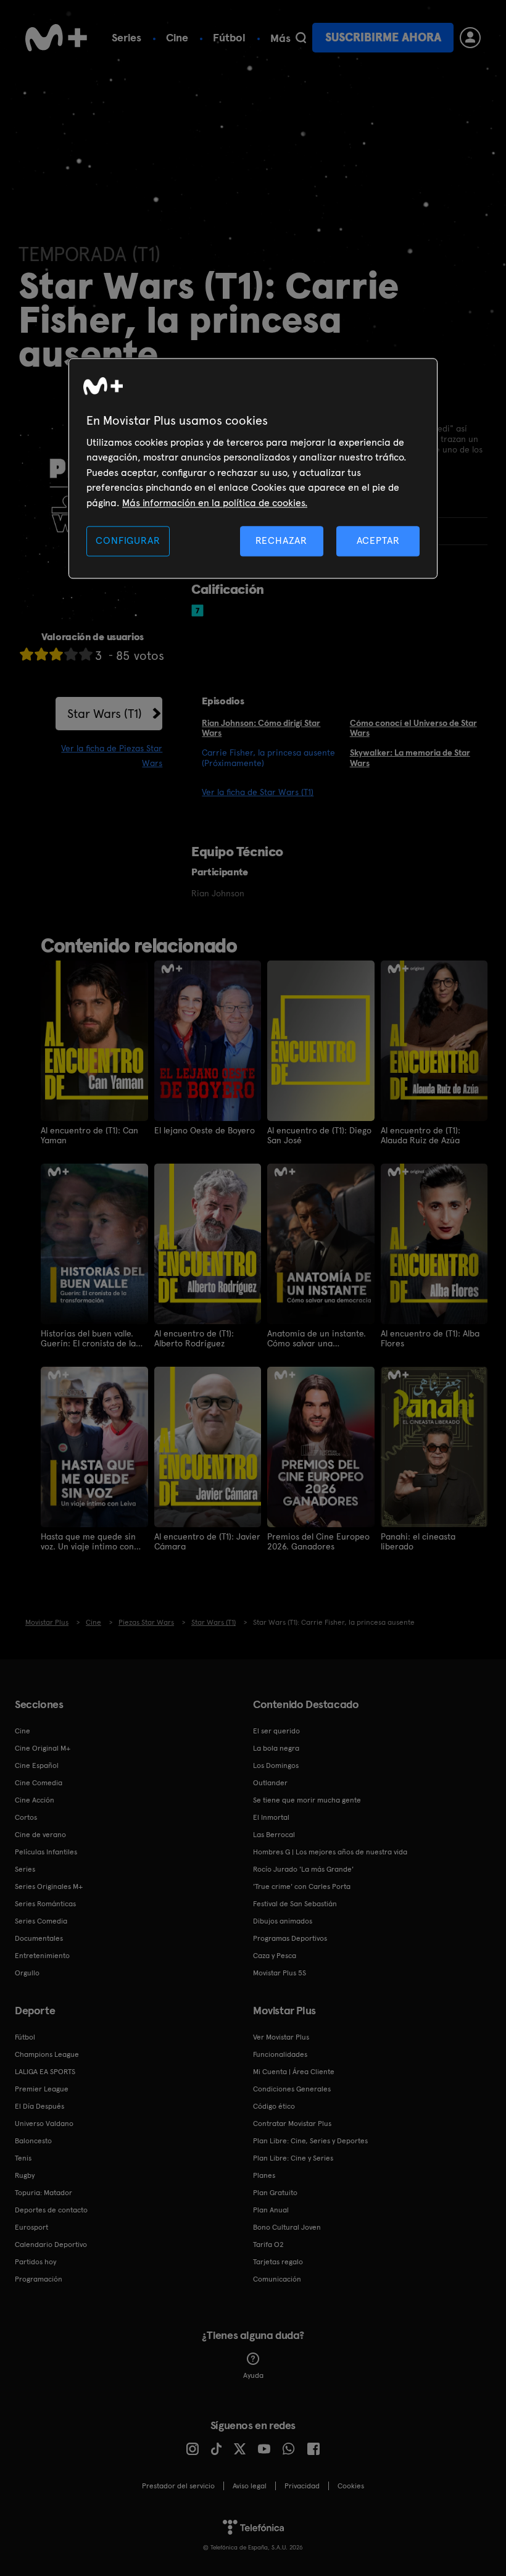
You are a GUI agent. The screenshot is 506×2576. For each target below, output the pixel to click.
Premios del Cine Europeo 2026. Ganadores (318, 1541)
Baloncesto (33, 2141)
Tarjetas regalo (278, 2262)
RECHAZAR (281, 540)
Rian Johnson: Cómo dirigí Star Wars (261, 728)
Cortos (26, 1817)
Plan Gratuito (275, 2193)
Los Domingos (276, 1765)
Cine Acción (35, 1800)
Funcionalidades (280, 2054)
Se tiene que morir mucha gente (307, 1800)
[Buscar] (301, 38)
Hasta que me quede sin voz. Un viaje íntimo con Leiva (88, 1541)
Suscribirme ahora (383, 37)
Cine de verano (40, 1835)
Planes (264, 2175)
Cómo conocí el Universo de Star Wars (413, 728)
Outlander (270, 1783)
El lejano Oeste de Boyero (205, 1130)
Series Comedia (41, 1921)
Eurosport (31, 2227)
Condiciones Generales (292, 2089)
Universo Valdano (44, 2124)
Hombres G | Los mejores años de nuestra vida (330, 1852)
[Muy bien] (86, 654)
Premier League (42, 2089)
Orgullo (27, 1973)
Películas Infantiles (46, 1852)
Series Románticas (45, 1904)
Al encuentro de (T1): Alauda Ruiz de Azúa (421, 1135)
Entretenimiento (42, 1956)
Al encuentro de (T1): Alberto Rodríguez (194, 1338)
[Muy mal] (27, 654)
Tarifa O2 (268, 2245)
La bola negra (276, 1748)
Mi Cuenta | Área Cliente (294, 2072)
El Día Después (39, 2106)
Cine (177, 37)
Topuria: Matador (44, 2193)
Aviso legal (250, 2486)
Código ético (274, 2106)
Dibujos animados (283, 1921)
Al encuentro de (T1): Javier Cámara (207, 1541)
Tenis (23, 2158)
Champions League (47, 2054)
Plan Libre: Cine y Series (293, 2158)
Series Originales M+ (49, 1886)
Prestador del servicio (178, 2486)
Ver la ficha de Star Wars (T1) (258, 792)
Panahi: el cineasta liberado (418, 1541)
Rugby (25, 2175)
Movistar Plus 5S (280, 1973)
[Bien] (71, 654)
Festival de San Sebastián (295, 1904)
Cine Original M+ (43, 1748)
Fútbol (229, 37)
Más (280, 38)
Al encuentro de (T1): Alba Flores (430, 1338)
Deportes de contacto (51, 2210)
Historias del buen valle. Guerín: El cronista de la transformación (88, 1338)
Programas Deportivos (290, 1938)
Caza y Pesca (275, 1956)
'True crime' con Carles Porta (302, 1886)
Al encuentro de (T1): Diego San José (319, 1135)
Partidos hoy (35, 2262)
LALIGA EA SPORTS (45, 2072)
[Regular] (56, 654)
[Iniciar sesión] (470, 38)
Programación (39, 2279)
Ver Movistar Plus (281, 2037)
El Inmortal (271, 1817)
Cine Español (37, 1765)
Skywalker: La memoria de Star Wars (410, 758)
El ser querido (276, 1731)
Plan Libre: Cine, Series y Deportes (310, 2141)
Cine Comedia (39, 1783)
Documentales (39, 1938)
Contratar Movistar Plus (292, 2124)
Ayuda (253, 2375)
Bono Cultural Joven (287, 2227)
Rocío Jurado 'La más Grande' (303, 1869)
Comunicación (277, 2279)
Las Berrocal (274, 1835)
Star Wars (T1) (105, 714)
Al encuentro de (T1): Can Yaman (89, 1135)
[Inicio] (56, 38)
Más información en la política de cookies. (215, 503)
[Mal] (41, 654)
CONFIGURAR (128, 540)
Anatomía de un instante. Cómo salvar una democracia (317, 1338)
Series (126, 37)
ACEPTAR (378, 540)
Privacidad (302, 2486)
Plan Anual (271, 2210)
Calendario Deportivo (51, 2245)
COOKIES (351, 2486)
